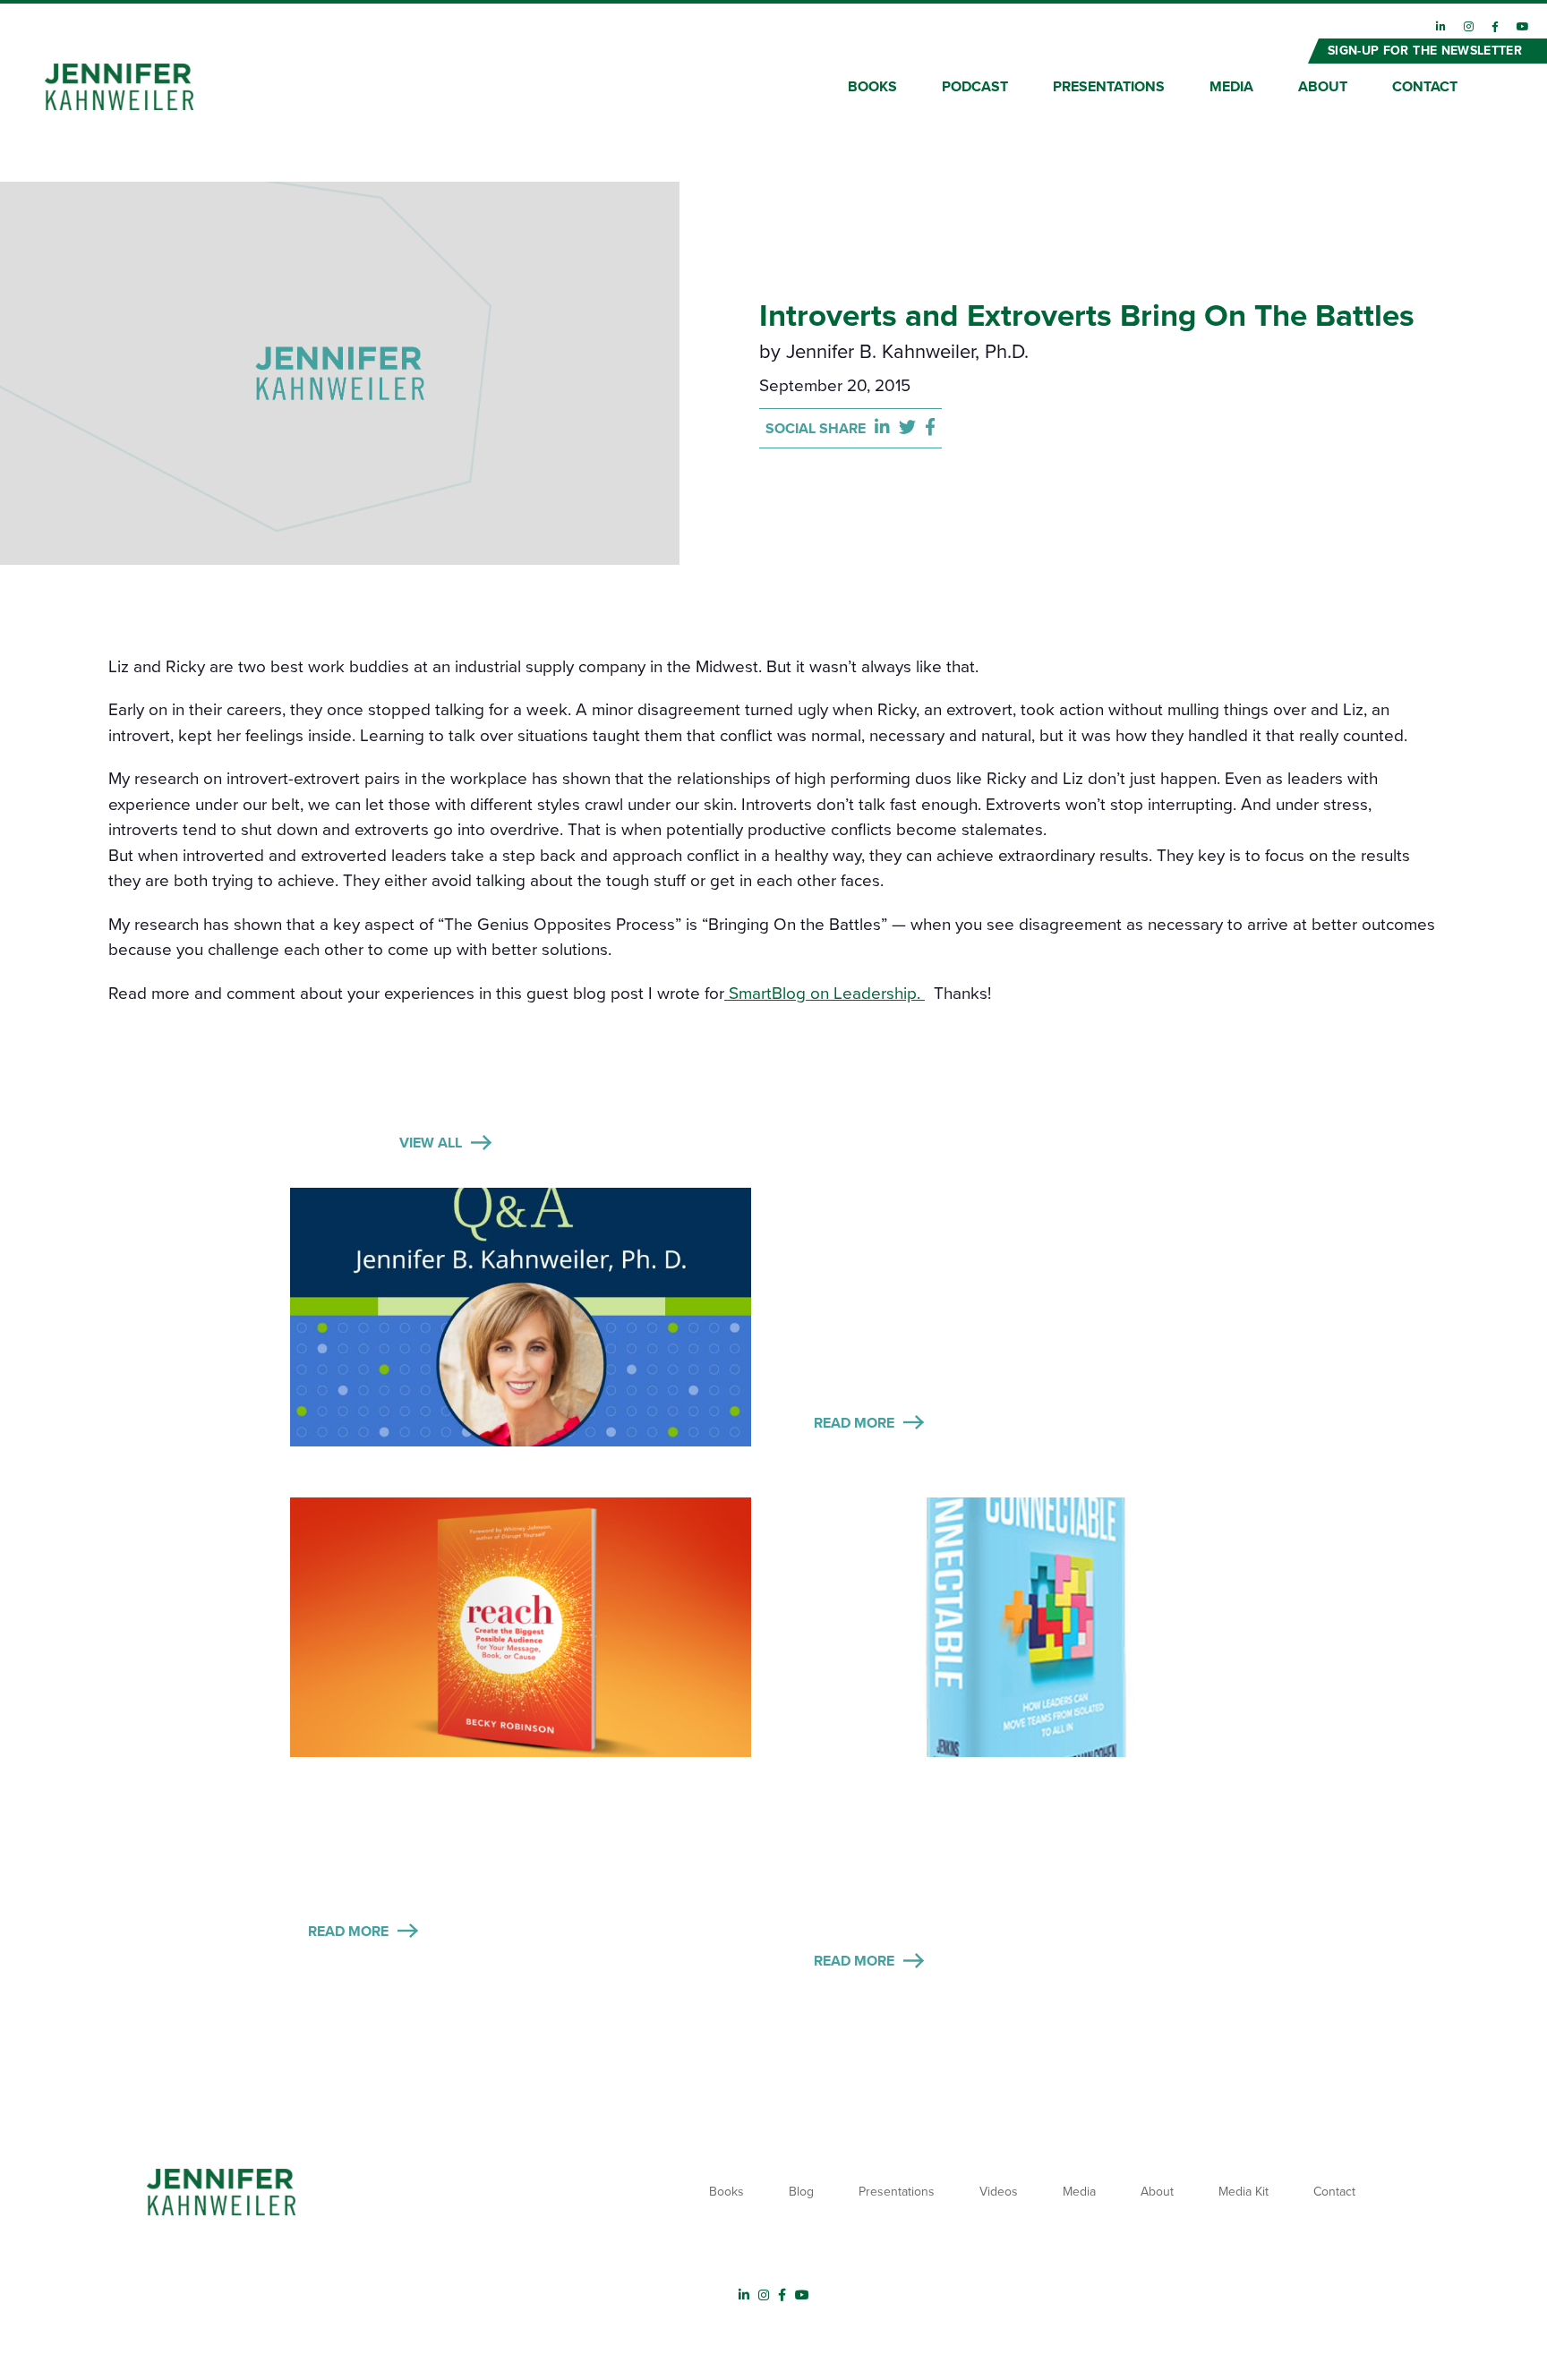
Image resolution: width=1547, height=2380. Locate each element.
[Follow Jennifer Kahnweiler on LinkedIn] (1441, 27)
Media (1231, 87)
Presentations (1109, 87)
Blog (801, 2192)
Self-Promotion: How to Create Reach (498, 1778)
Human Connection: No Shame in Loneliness (982, 1793)
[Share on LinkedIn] (887, 428)
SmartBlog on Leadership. (825, 994)
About (1323, 87)
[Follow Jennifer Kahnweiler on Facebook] (1495, 27)
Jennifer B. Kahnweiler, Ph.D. (907, 352)
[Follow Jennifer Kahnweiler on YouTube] (1523, 27)
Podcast (975, 87)
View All (431, 1143)
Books (872, 87)
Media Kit (1244, 2192)
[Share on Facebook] (930, 428)
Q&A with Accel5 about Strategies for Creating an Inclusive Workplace (1004, 1229)
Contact (1425, 87)
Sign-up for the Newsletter (1425, 51)
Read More (854, 1423)
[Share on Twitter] (912, 428)
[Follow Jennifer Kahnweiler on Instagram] (1469, 27)
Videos (999, 2192)
